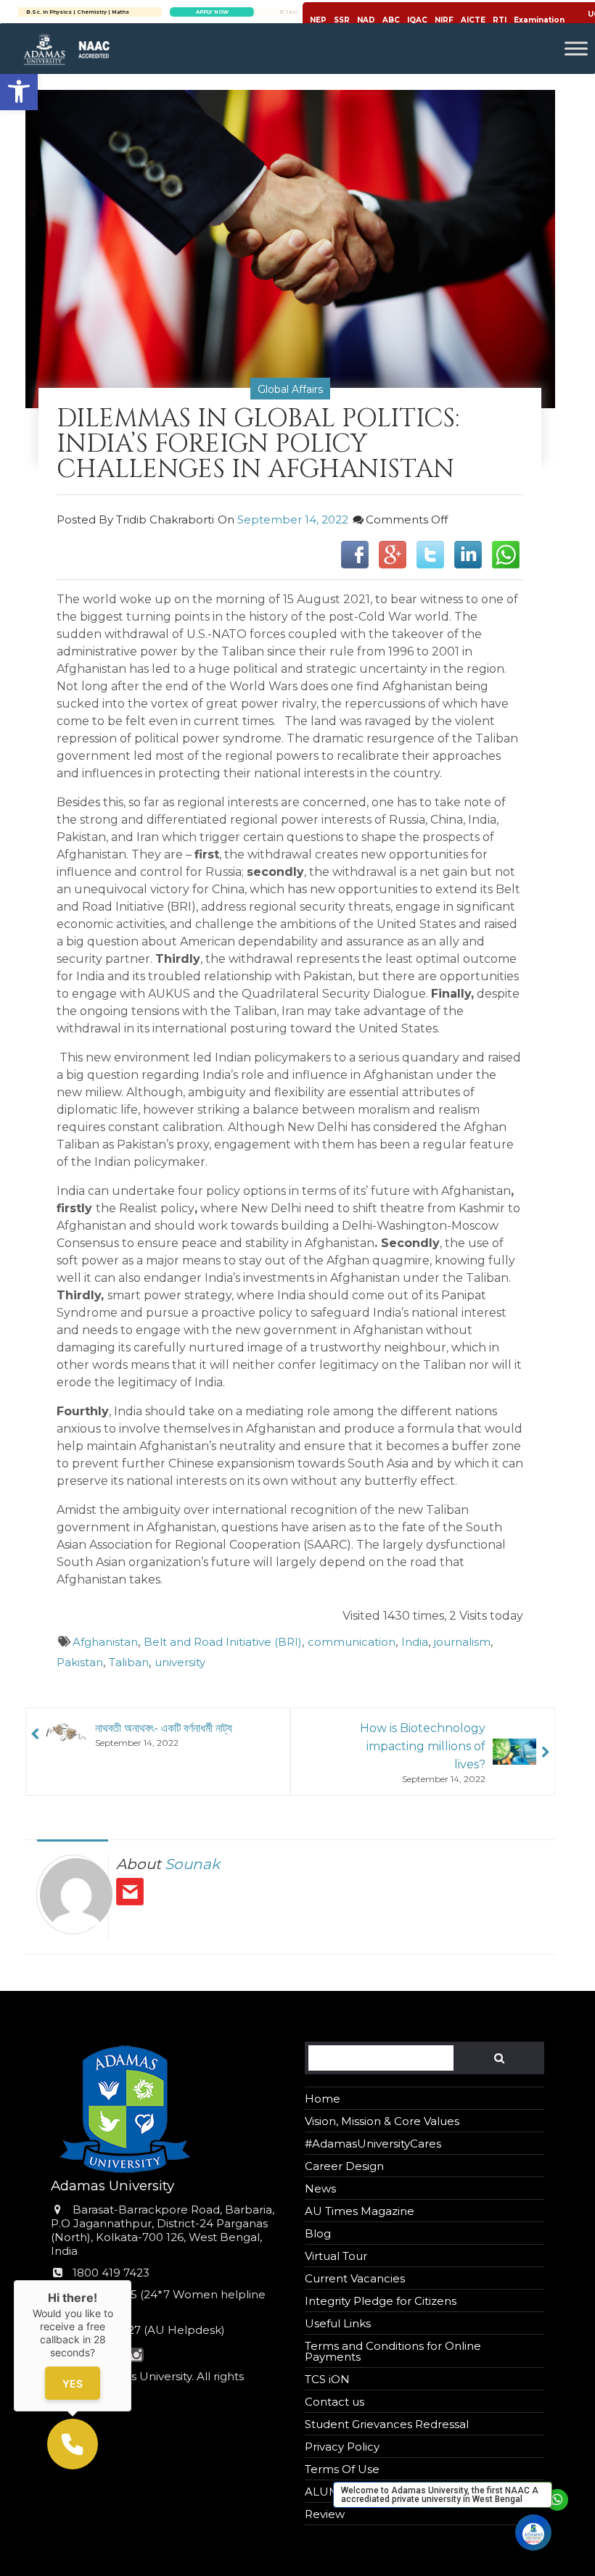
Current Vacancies (355, 2278)
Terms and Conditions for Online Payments (393, 2351)
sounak (192, 1864)
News (320, 2188)
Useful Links (338, 2323)
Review (325, 2514)
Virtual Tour (336, 2256)
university (180, 1662)
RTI (500, 20)
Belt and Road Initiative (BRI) (223, 1642)
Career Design (344, 2166)
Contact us (335, 2402)
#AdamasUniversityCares (373, 2144)
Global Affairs (290, 389)
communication (352, 1642)
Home (323, 2099)
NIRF (444, 20)
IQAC (417, 20)
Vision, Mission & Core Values (382, 2121)
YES (73, 2384)
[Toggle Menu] (576, 48)
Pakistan (80, 1662)
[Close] (131, 2280)
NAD (366, 20)
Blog (318, 2233)
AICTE (473, 20)
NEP (318, 20)
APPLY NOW (272, 12)
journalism (462, 1642)
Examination (539, 20)
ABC (391, 20)
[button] (19, 91)
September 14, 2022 (293, 519)
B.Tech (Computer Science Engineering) (138, 12)
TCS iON (327, 2379)
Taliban (129, 1662)
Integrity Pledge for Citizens (381, 2301)
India (415, 1642)
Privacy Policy (342, 2447)
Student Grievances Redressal (387, 2424)
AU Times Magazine (360, 2211)
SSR (342, 20)
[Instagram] (136, 2356)
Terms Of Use (342, 2469)
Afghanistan (105, 1642)
